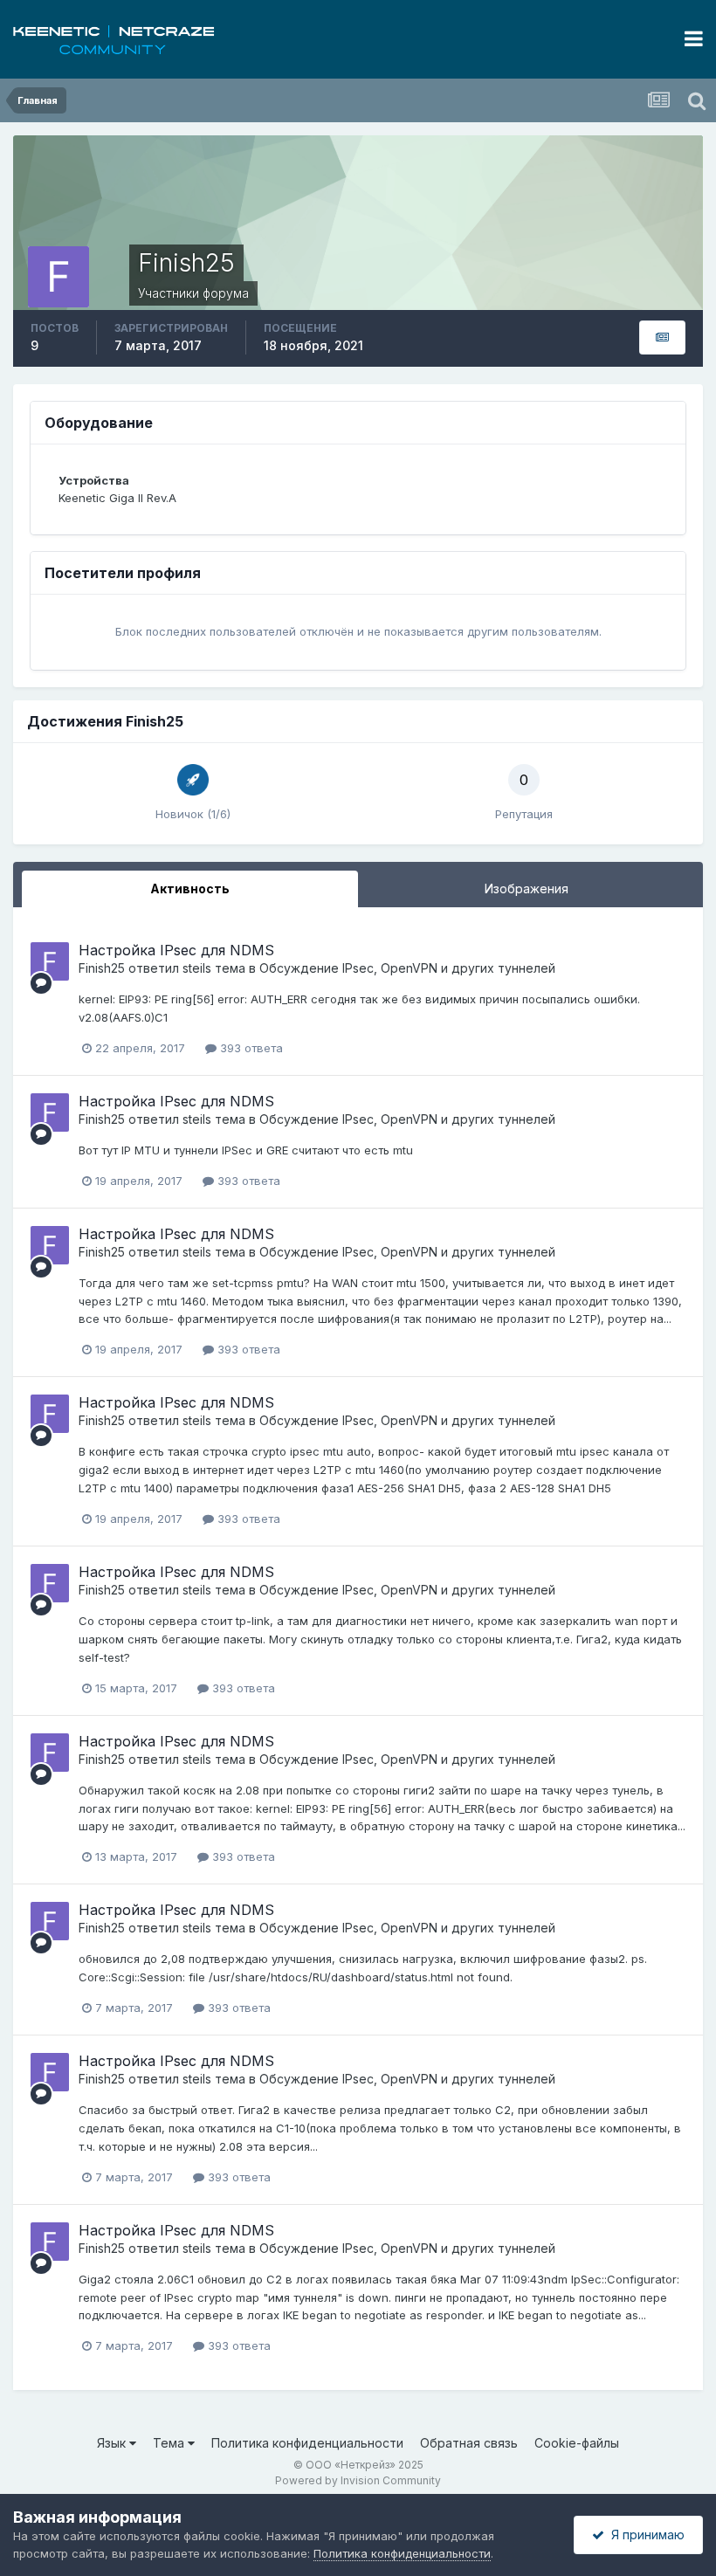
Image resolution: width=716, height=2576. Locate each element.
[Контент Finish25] (662, 337)
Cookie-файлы (577, 2443)
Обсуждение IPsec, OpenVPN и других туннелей (407, 968)
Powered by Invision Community (358, 2480)
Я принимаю (644, 2535)
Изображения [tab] (527, 889)
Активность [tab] (190, 889)
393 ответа (250, 1048)
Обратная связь (469, 2443)
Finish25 (102, 968)
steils (197, 968)
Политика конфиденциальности (307, 2443)
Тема (170, 2443)
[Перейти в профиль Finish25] (50, 961)
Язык (113, 2443)
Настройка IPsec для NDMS (176, 950)
